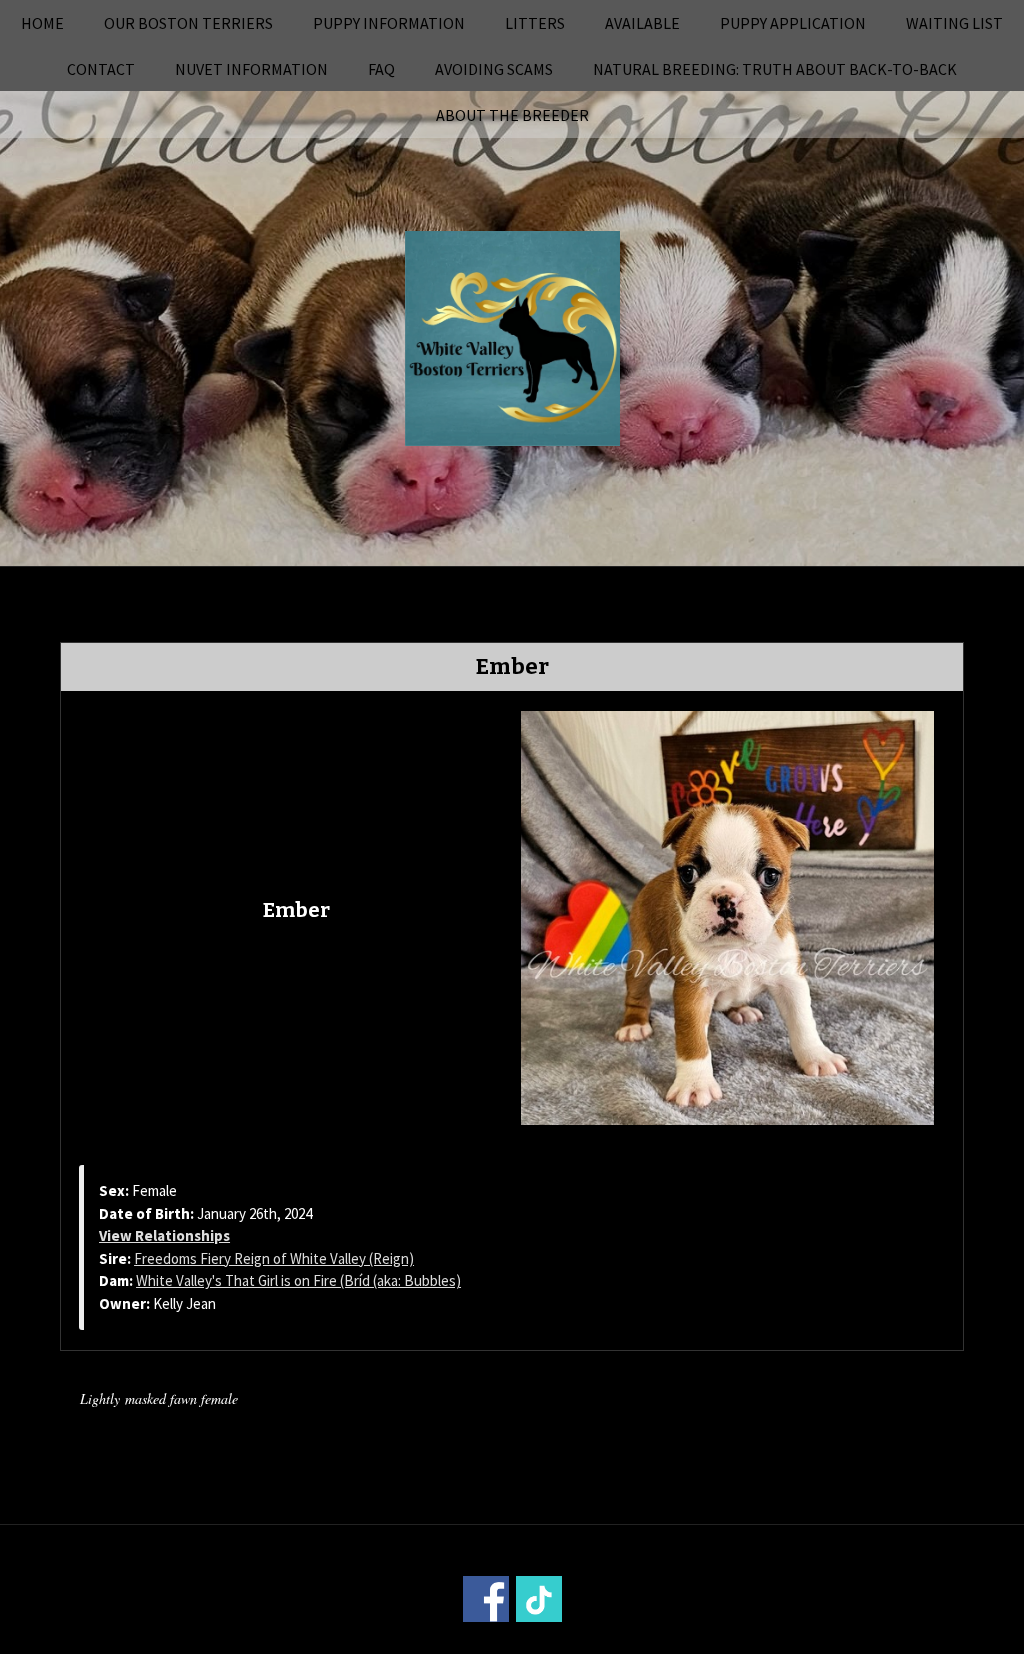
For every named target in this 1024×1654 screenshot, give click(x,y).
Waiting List (954, 23)
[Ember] (728, 916)
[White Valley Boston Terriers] (512, 336)
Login (782, 1640)
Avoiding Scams (494, 69)
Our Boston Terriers (188, 23)
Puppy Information (389, 23)
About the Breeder (512, 115)
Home (42, 23)
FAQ (381, 69)
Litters (535, 23)
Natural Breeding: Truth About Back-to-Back (775, 69)
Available (642, 23)
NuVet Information (251, 69)
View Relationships (164, 1235)
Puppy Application (793, 23)
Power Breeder (624, 1640)
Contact (101, 69)
